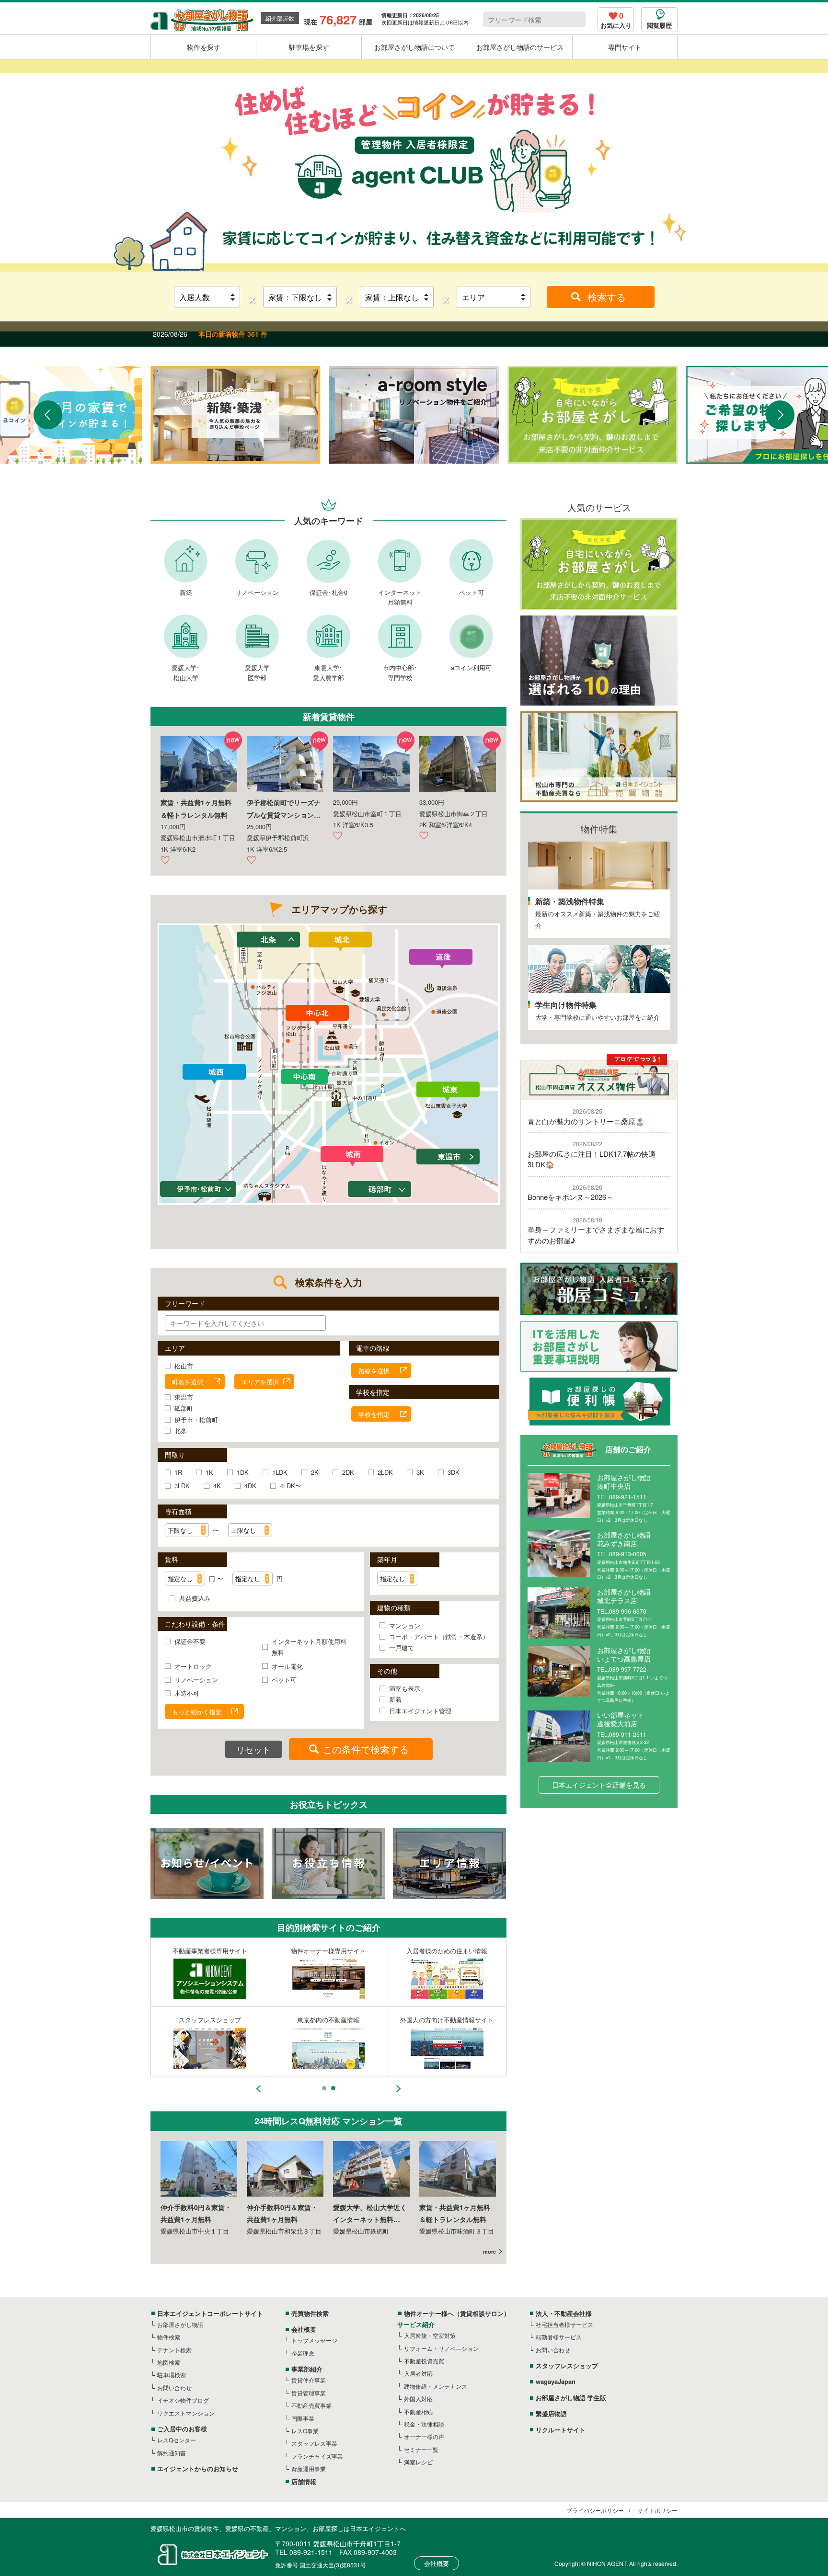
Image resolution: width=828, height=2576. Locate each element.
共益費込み (195, 1598)
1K (209, 1472)
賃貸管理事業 (309, 2393)
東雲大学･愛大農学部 (328, 672)
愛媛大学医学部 (257, 672)
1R (178, 1472)
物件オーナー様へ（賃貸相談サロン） (457, 2313)
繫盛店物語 (551, 2413)
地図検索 (169, 2362)
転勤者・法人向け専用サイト (328, 1951)
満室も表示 (405, 1688)
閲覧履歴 (659, 25)
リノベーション (257, 592)
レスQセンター (177, 2440)
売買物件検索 (310, 2313)
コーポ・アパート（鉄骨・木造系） (439, 1636)
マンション (405, 1625)
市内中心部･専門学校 (400, 672)
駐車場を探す (309, 47)
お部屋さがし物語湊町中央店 (624, 1482)
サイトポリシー (657, 2510)
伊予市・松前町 (196, 1419)
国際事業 (303, 2418)
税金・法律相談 (424, 2424)
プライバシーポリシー (595, 2510)
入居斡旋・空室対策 (430, 2335)
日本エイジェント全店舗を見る (599, 1785)
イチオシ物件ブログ (183, 2400)
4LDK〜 (291, 1486)
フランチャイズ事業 (317, 2456)
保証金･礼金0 (328, 592)
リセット (253, 1749)
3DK (454, 1472)
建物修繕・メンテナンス (436, 2386)
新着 (395, 1699)
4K (217, 1486)
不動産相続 (418, 2411)
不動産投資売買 (424, 2361)
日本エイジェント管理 (420, 1711)
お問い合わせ (174, 2388)
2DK (348, 1472)
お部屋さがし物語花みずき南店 (624, 1539)
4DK (250, 1486)
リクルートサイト (561, 2430)
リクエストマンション (186, 2413)
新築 (186, 592)
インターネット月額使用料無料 (309, 1647)
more (489, 2251)
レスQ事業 (305, 2431)
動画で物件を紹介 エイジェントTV (447, 2020)
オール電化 (287, 1666)
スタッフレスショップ (567, 2365)
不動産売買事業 (311, 2405)
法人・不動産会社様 (564, 2313)
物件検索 (169, 2337)
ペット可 (471, 592)
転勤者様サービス (559, 2337)
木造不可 (187, 1693)
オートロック (193, 1666)
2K (315, 1472)
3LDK (182, 1486)
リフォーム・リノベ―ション (441, 2348)
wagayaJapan (556, 2381)
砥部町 (184, 1408)
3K (420, 1472)
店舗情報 (304, 2481)
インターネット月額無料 (400, 597)
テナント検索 (174, 2350)
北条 (181, 1430)
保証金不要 (190, 1641)
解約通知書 (172, 2453)
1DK (243, 1472)
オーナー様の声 (424, 2436)
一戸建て (402, 1647)
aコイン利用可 (471, 667)
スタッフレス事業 (314, 2443)
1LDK (280, 1472)
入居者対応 (418, 2373)
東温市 (184, 1397)
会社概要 (304, 2329)
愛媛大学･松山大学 (186, 672)
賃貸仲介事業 (309, 2380)
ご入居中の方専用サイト (210, 2020)
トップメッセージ (314, 2340)
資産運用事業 (309, 2468)
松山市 (184, 1366)
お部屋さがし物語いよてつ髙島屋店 (624, 1654)
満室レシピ (418, 2462)
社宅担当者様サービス (564, 2324)
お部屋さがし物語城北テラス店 (624, 1596)
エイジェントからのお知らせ (198, 2468)
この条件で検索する (366, 1749)
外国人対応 (418, 2399)
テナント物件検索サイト (447, 1951)
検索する (607, 297)
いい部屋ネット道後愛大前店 (621, 1719)
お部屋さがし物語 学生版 (210, 1951)
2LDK (385, 1472)
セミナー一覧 (421, 2449)
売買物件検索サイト (328, 2020)
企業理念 (303, 2353)
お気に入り (616, 21)
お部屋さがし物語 (180, 2324)
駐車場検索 (172, 2375)
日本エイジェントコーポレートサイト (210, 2313)
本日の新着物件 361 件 (233, 334)
